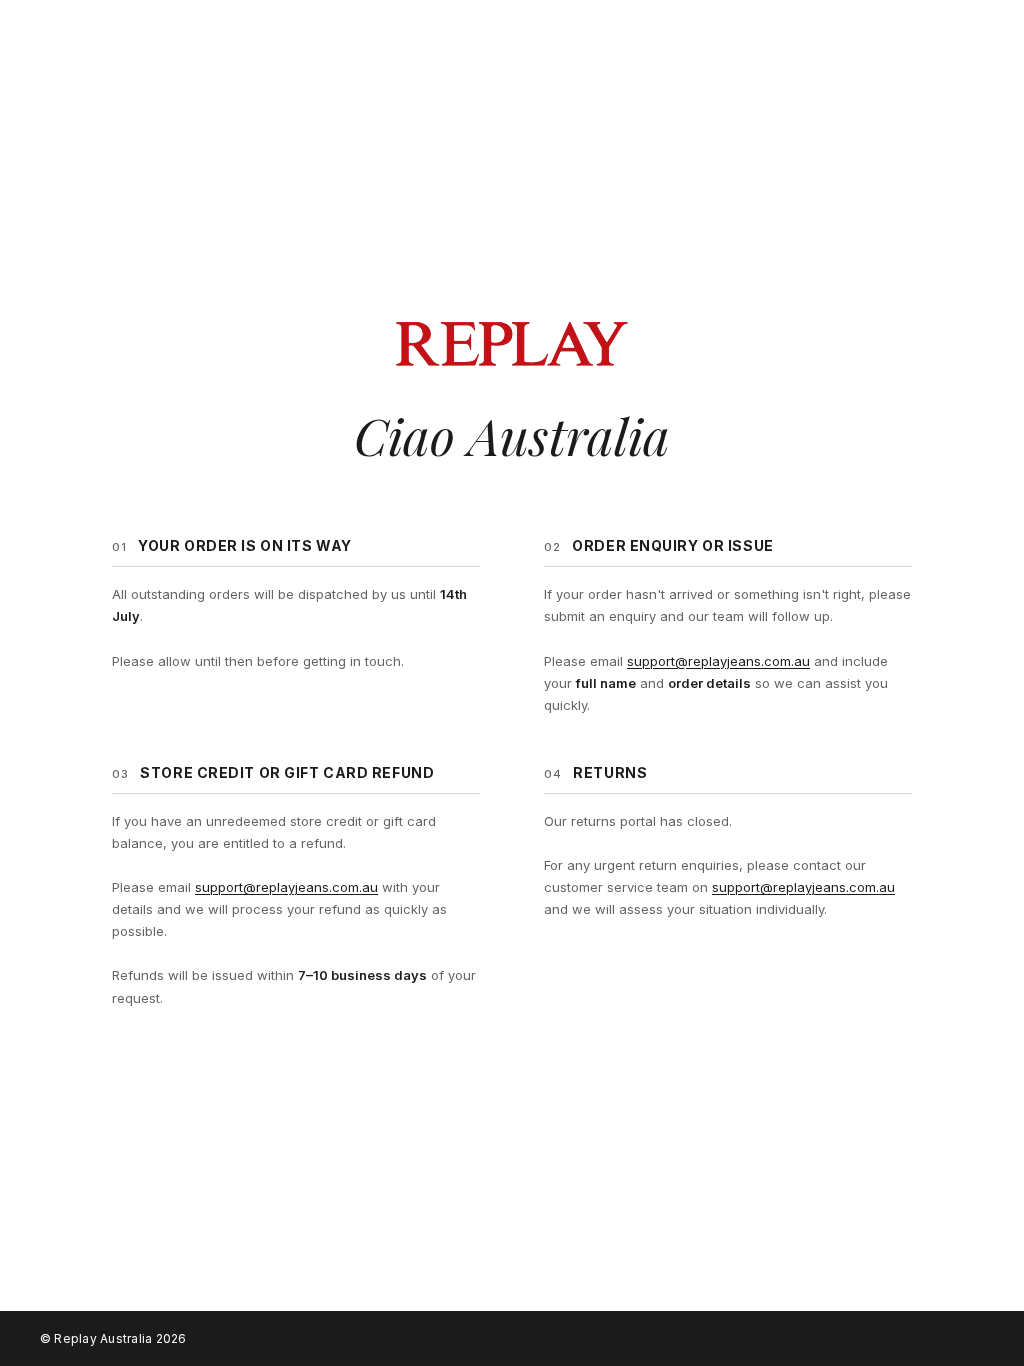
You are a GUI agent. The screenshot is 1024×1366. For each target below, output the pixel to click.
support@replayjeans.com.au (718, 661)
